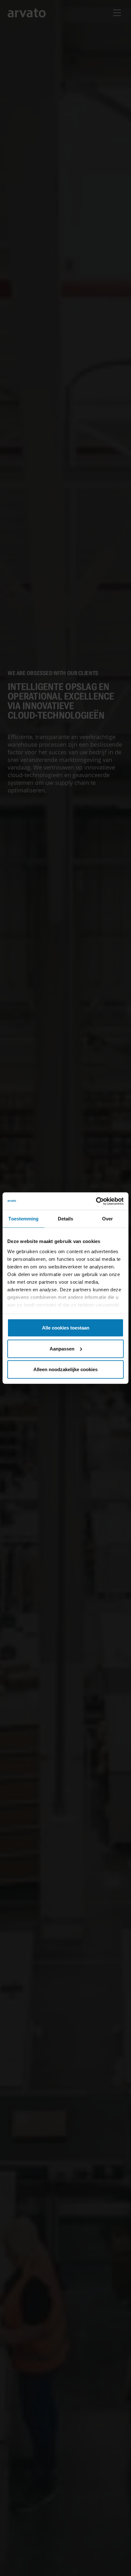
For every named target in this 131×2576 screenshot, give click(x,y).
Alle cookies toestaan (66, 1328)
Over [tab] (107, 1219)
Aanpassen (62, 1348)
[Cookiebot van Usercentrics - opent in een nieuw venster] (96, 1201)
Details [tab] (66, 1219)
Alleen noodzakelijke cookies (65, 1369)
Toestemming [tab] (23, 1219)
